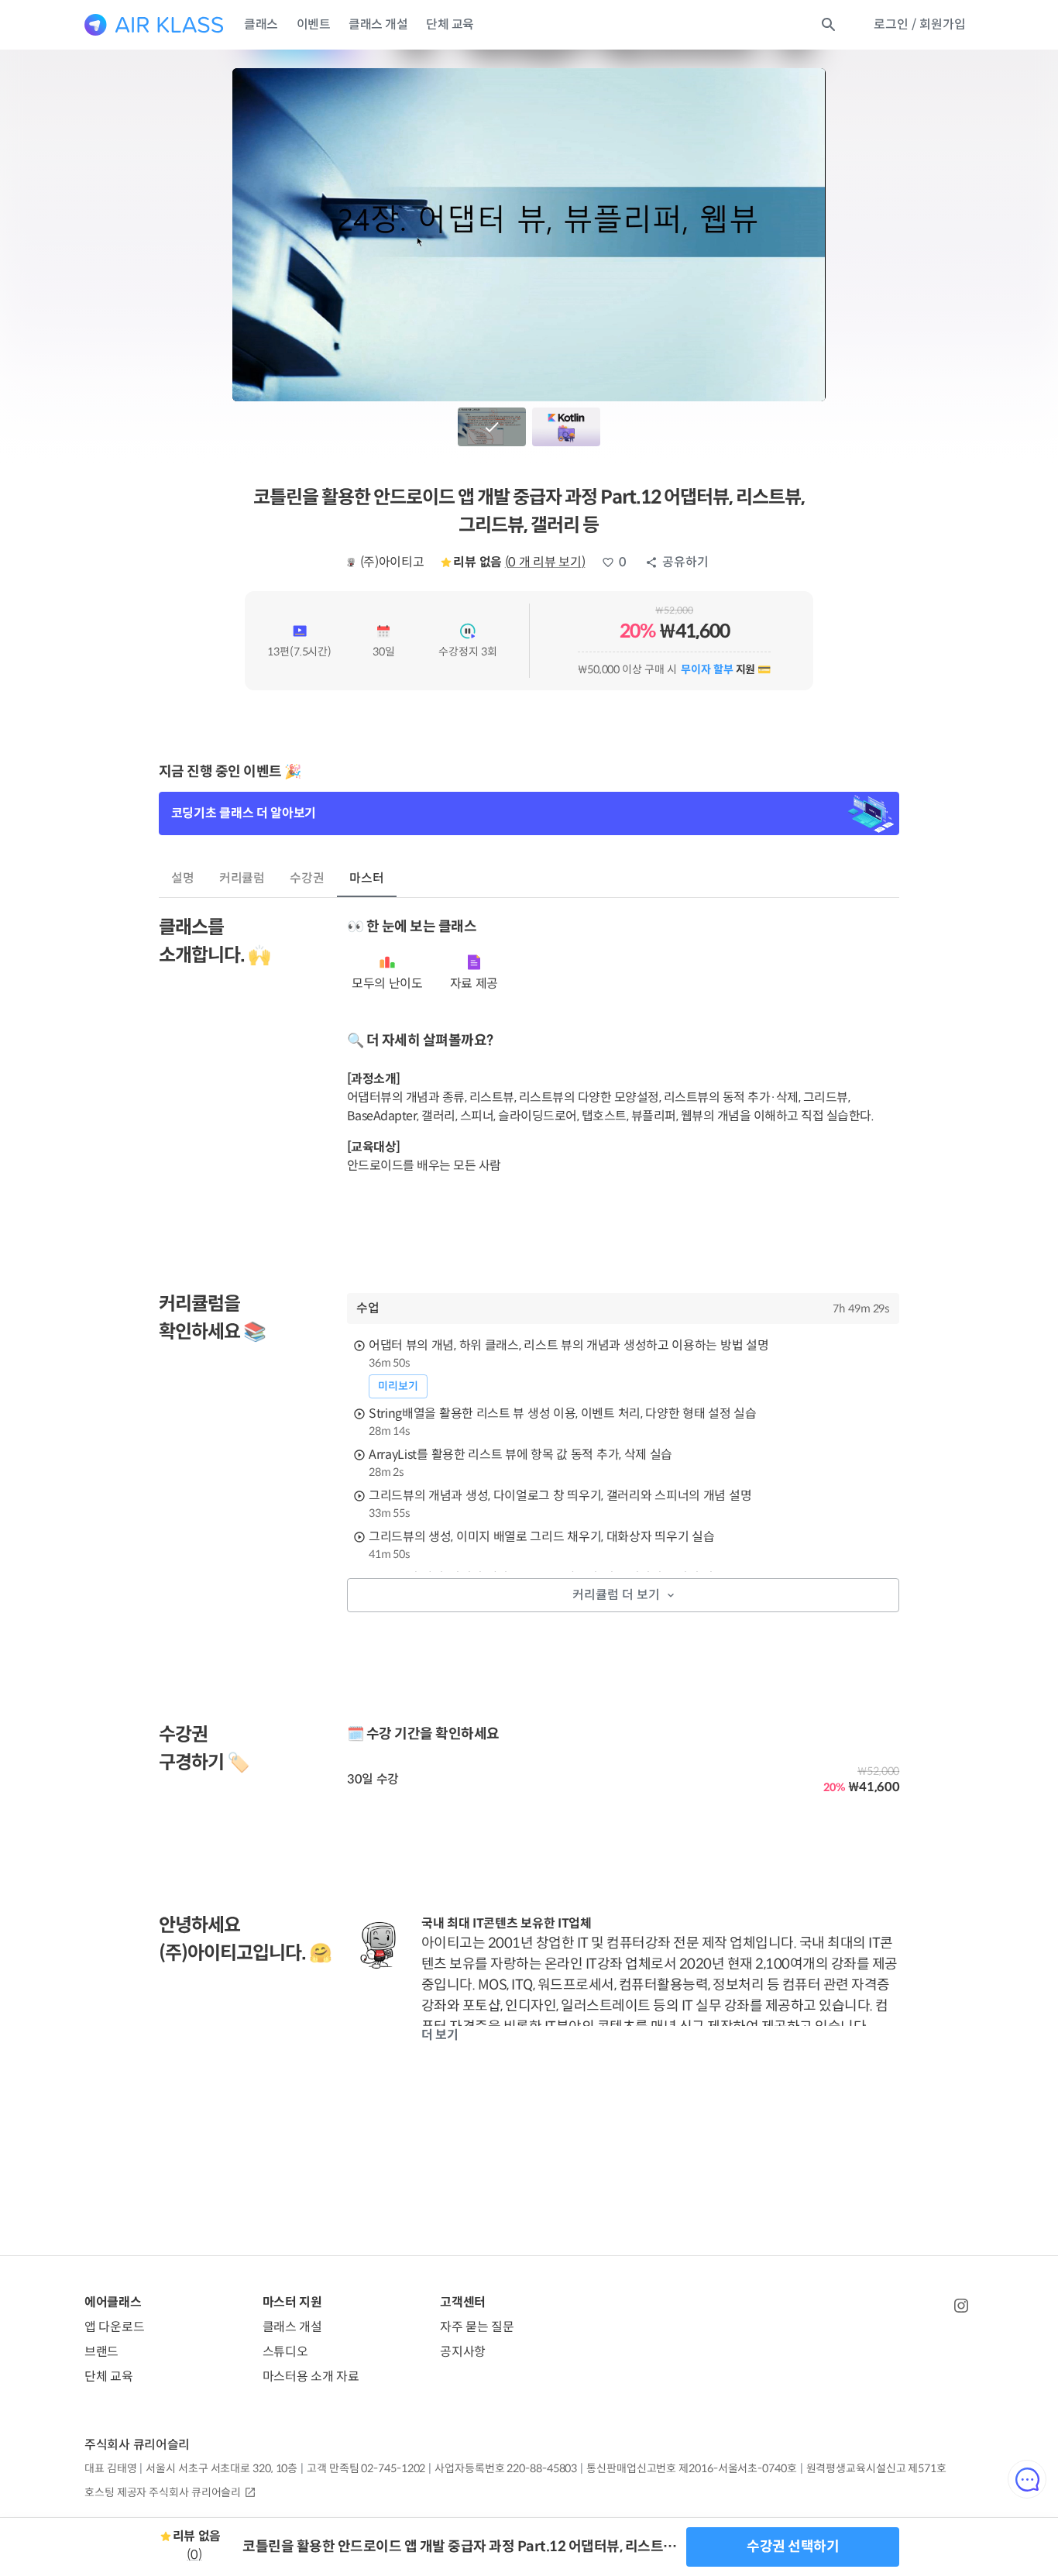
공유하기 (685, 562)
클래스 (261, 24)
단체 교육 (450, 24)
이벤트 (314, 24)
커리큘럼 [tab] (242, 878)
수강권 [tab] (307, 878)
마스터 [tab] (367, 878)
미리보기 (398, 1386)
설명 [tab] (183, 878)
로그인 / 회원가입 (920, 24)
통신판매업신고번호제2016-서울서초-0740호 (691, 2468)
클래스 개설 (378, 24)
